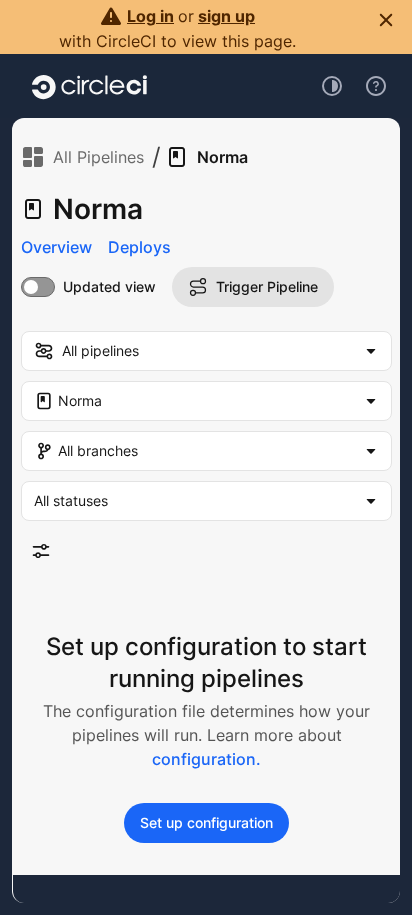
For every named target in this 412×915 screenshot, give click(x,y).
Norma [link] (222, 157)
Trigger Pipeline (267, 286)
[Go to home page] (89, 86)
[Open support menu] (376, 86)
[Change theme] (332, 86)
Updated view (109, 286)
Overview (56, 247)
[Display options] (41, 551)
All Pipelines (98, 157)
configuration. (206, 759)
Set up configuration (206, 822)
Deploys (139, 247)
